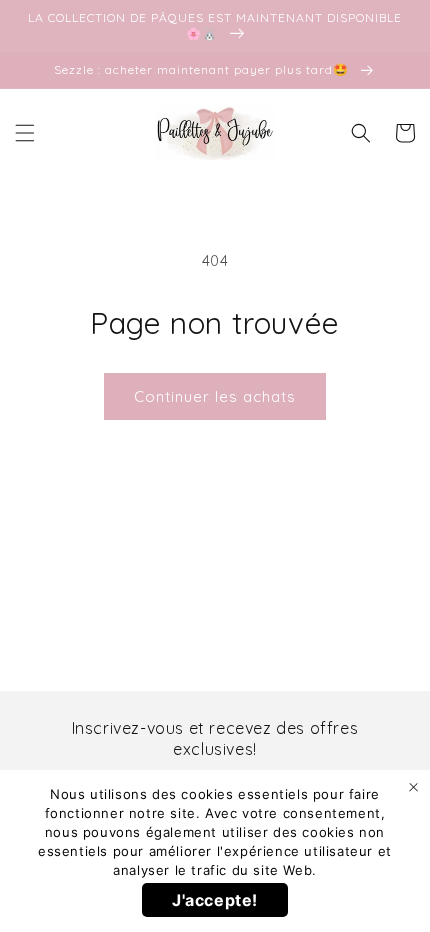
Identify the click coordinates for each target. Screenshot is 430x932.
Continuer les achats (215, 396)
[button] (25, 133)
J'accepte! (215, 900)
